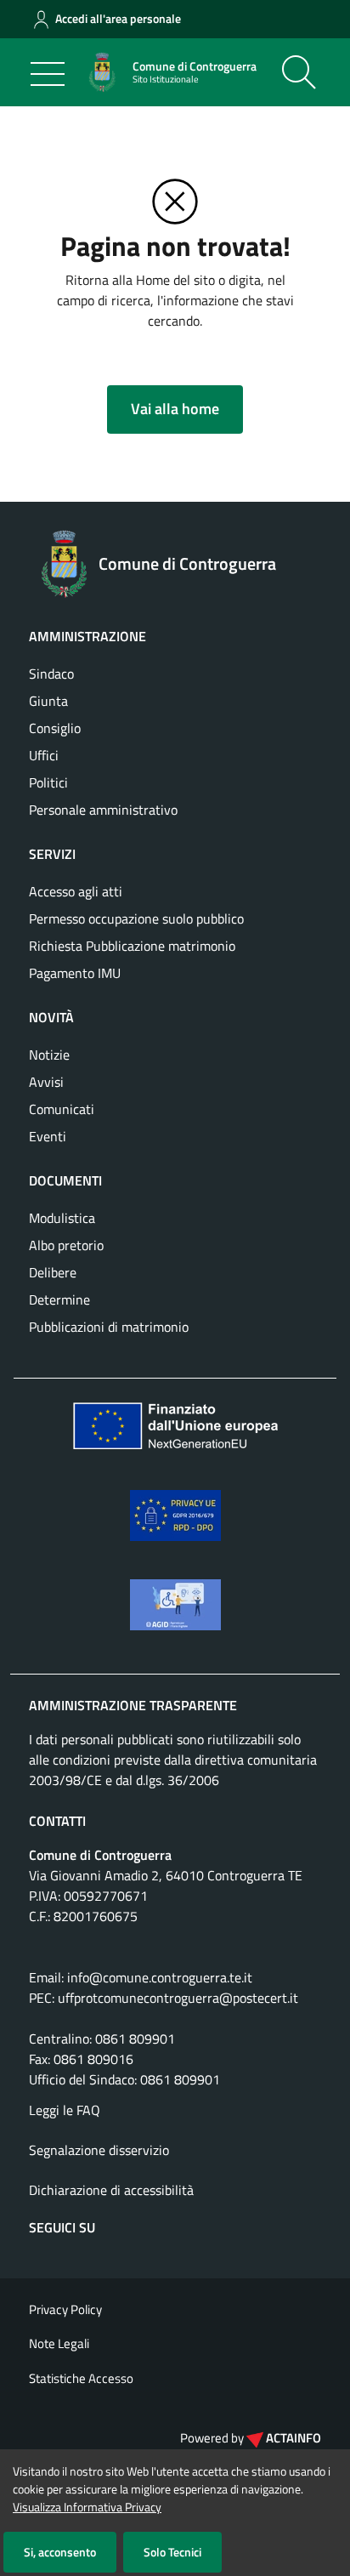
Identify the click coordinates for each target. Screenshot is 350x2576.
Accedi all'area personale (118, 18)
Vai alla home (175, 409)
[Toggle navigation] (48, 74)
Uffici (44, 755)
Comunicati (62, 1109)
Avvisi (46, 1082)
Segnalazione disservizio (99, 2150)
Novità (51, 1017)
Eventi (48, 1136)
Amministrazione (87, 636)
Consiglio (55, 728)
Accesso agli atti (76, 891)
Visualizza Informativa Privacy (87, 2507)
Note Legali (59, 2343)
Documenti (65, 1180)
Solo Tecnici (172, 2552)
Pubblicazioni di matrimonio (109, 1327)
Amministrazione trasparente (133, 1705)
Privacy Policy (65, 2309)
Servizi (52, 854)
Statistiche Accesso (81, 2378)
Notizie (49, 1055)
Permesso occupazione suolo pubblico (136, 918)
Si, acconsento (60, 2552)
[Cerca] (299, 72)
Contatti (57, 1821)
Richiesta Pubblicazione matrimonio (132, 946)
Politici (48, 782)
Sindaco (51, 674)
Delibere (53, 1272)
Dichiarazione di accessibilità (111, 2190)
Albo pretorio (66, 1245)
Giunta (48, 701)
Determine (59, 1299)
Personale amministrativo (103, 810)
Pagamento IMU (75, 973)
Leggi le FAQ (65, 2110)
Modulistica (62, 1218)
